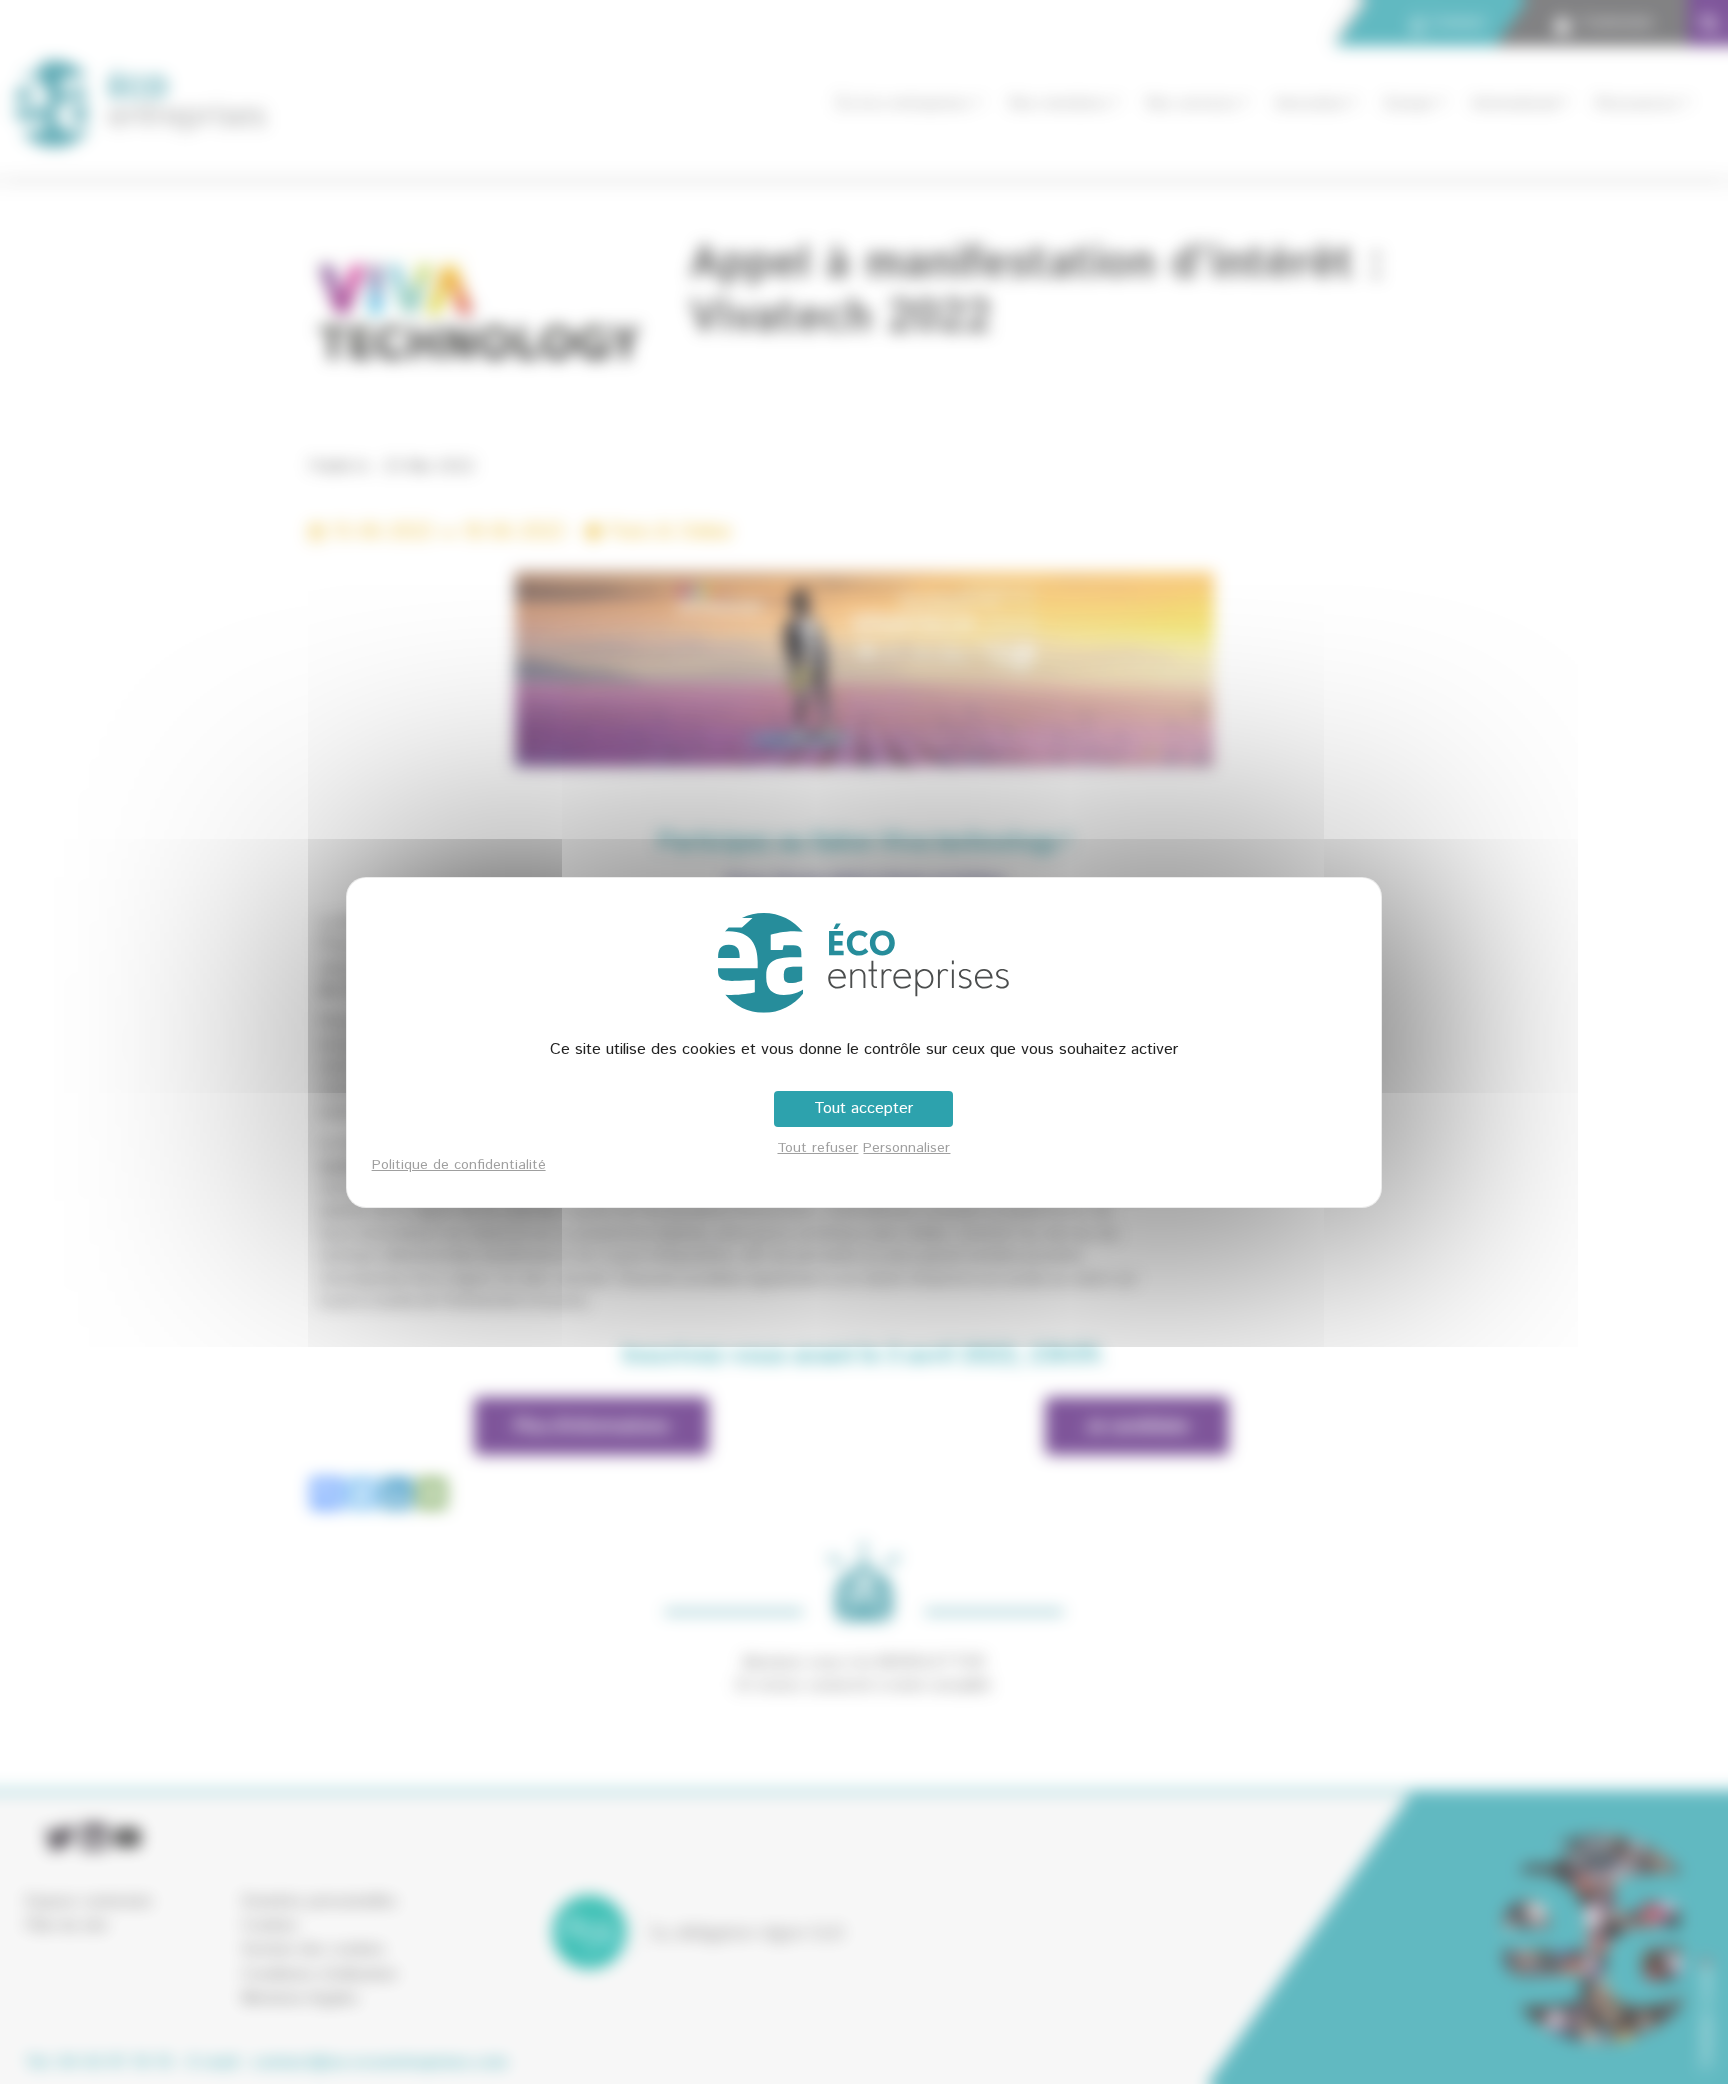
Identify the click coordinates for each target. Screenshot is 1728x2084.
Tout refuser (817, 1148)
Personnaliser (906, 1148)
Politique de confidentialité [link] (459, 1165)
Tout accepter (863, 1108)
